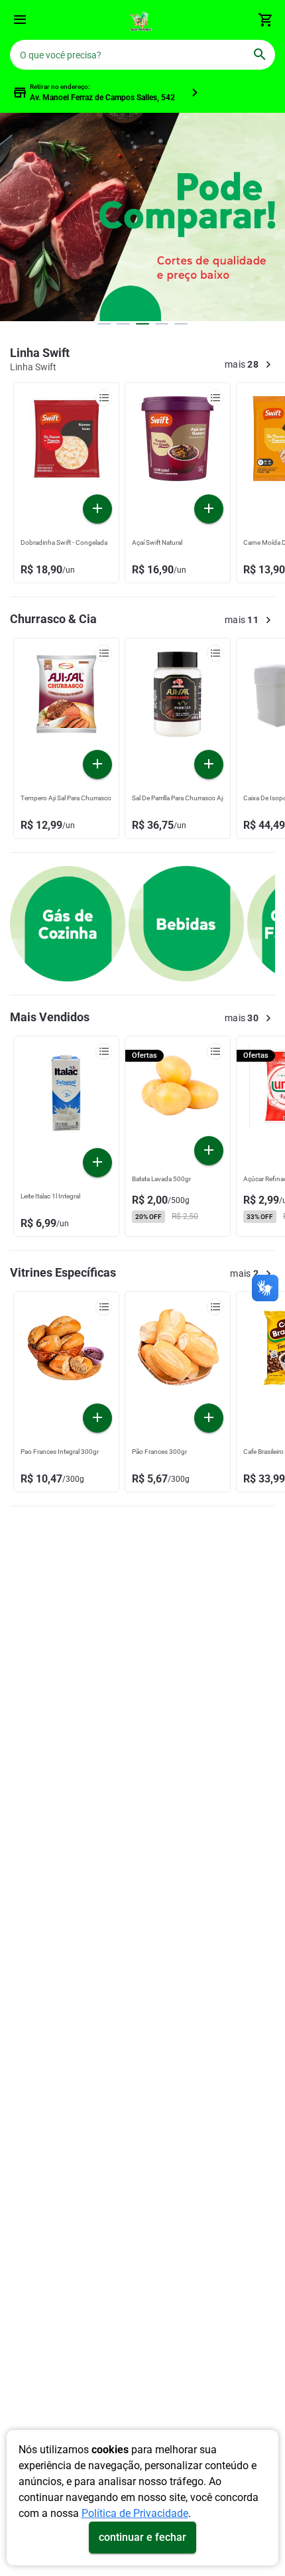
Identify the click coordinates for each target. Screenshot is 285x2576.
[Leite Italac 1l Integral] (66, 1096)
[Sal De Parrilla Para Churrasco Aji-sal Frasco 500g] (178, 697)
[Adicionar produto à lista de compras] (104, 398)
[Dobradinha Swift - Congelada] (66, 442)
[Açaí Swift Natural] (178, 442)
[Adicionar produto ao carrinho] (97, 509)
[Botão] (20, 20)
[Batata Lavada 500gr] (178, 1090)
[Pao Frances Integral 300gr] (66, 1351)
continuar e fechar (142, 2537)
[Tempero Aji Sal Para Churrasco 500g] (66, 697)
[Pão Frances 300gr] (178, 1351)
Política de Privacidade (135, 2513)
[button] (20, 22)
